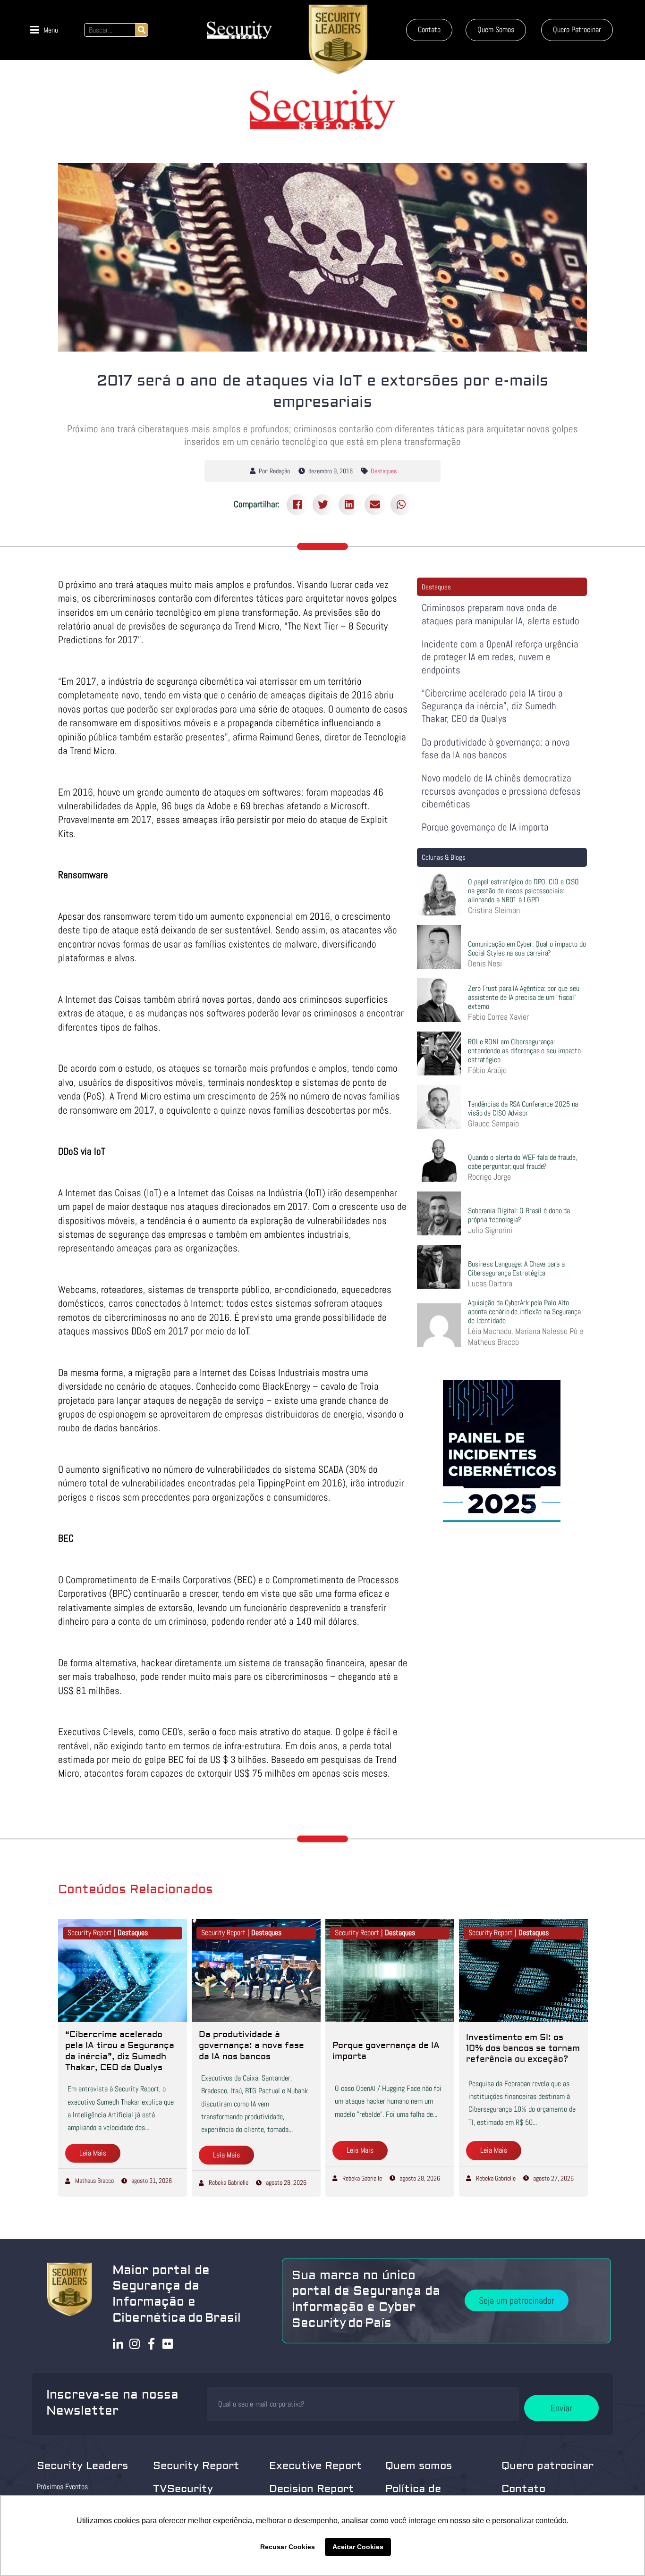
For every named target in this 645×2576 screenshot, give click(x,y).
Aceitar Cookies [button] (358, 2547)
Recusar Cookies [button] (288, 2547)
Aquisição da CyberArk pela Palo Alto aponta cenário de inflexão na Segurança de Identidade (524, 1312)
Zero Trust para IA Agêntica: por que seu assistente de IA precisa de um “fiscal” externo (524, 997)
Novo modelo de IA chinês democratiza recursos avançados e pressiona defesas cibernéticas (501, 791)
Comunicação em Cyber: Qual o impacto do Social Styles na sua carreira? (527, 948)
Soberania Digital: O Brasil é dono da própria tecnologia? (519, 1215)
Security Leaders (82, 2466)
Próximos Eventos (62, 2487)
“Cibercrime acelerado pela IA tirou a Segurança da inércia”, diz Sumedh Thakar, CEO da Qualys (492, 706)
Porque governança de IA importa (485, 827)
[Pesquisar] (141, 30)
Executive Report (316, 2466)
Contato (523, 2489)
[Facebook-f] (151, 2344)
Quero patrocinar (547, 2466)
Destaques (384, 471)
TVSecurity (183, 2489)
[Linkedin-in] (118, 2344)
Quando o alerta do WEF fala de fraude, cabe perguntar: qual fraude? (522, 1162)
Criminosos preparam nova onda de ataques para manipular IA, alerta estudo (501, 614)
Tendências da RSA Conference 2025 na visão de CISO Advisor (523, 1108)
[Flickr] (168, 2344)
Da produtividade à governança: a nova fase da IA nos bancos (496, 748)
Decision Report (312, 2489)
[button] (44, 30)
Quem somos (419, 2466)
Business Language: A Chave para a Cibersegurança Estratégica (516, 1268)
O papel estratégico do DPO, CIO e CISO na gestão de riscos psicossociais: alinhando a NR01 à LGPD (523, 891)
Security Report (196, 2466)
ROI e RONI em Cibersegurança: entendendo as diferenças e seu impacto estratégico (524, 1051)
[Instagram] (135, 2344)
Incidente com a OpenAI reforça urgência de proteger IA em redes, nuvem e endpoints (500, 657)
